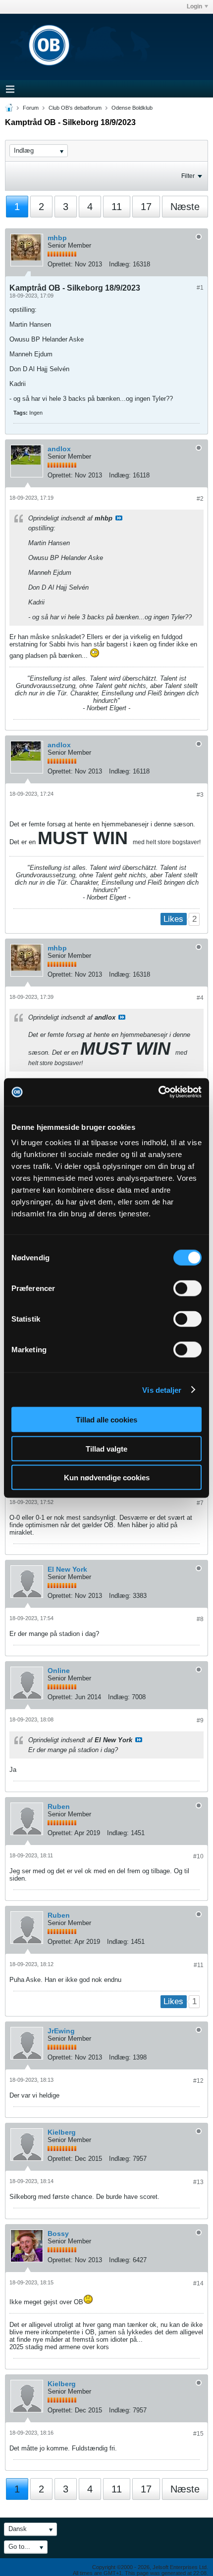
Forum (31, 108)
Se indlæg (119, 518)
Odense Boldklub (132, 108)
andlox (59, 449)
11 (117, 207)
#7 (200, 1503)
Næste (185, 207)
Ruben (59, 1806)
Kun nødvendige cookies (107, 1478)
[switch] (187, 1288)
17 (146, 207)
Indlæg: (120, 264)
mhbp (57, 238)
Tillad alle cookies (106, 1420)
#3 (200, 795)
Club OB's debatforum (75, 108)
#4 (200, 998)
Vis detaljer (162, 1390)
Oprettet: (60, 264)
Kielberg (62, 2132)
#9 (200, 1720)
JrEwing (61, 2031)
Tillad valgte (106, 1448)
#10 (198, 1856)
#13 (198, 2182)
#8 (200, 1619)
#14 (198, 2283)
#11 (199, 1965)
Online (59, 1671)
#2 (200, 499)
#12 (198, 2081)
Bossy (58, 2233)
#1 (200, 288)
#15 (198, 2434)
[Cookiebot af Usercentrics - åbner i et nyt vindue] (158, 1092)
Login (194, 6)
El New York (67, 1569)
